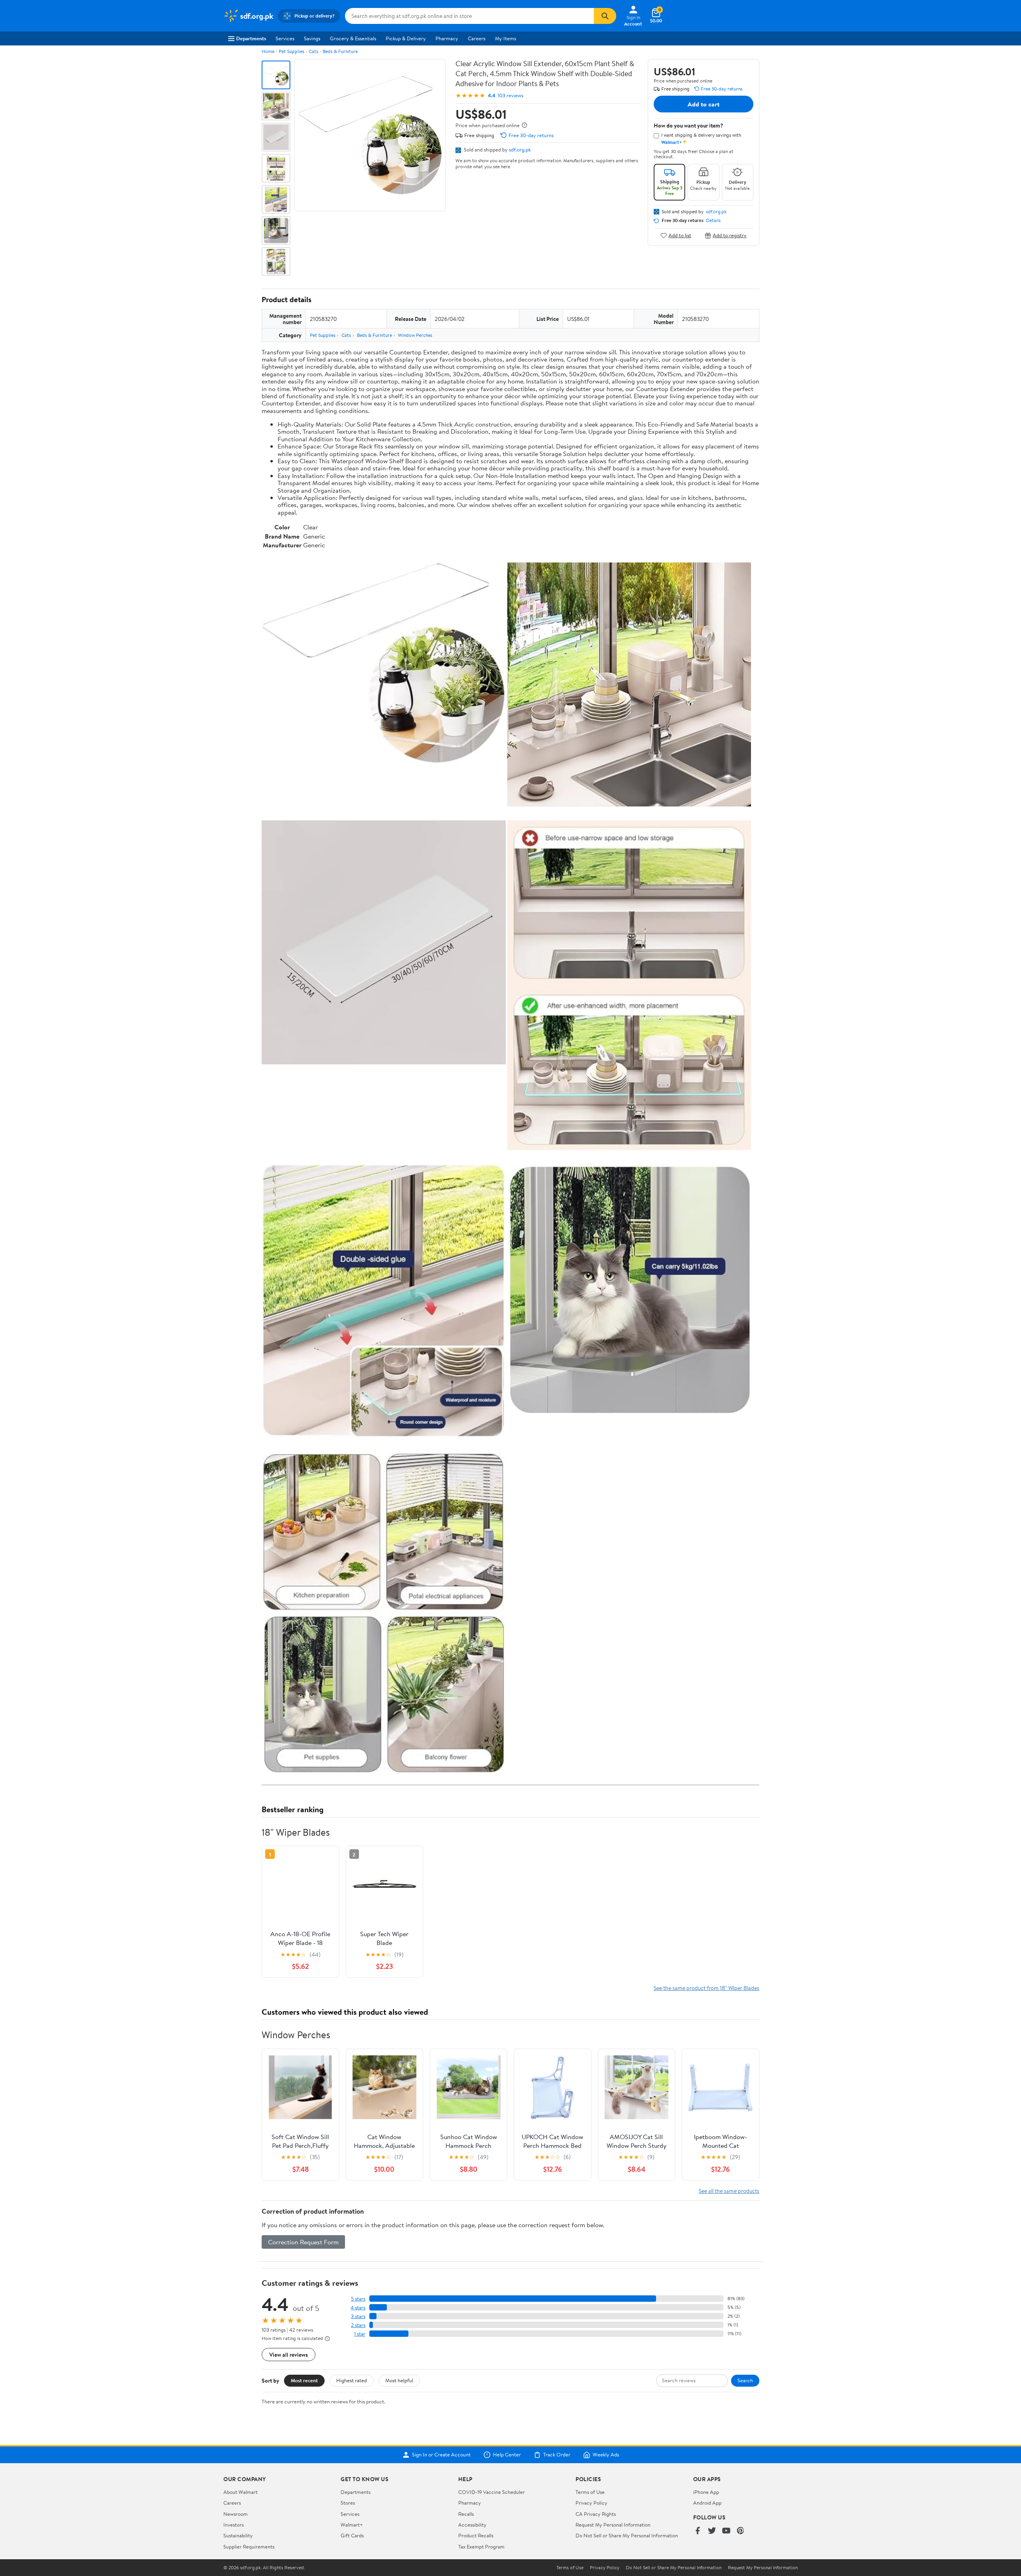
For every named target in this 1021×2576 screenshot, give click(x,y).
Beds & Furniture (340, 51)
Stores (348, 2503)
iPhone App (706, 2492)
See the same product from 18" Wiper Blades (707, 1988)
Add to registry (730, 235)
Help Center (507, 2455)
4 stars (358, 2308)
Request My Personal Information (613, 2525)
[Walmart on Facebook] (698, 2531)
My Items (506, 38)
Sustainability (238, 2535)
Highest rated (352, 2380)
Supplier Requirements (249, 2547)
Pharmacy (447, 38)
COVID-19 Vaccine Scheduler (492, 2492)
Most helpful (399, 2380)
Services (285, 38)
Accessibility (472, 2525)
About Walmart (240, 2492)
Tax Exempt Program (481, 2547)
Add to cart (704, 104)
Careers (477, 38)
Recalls (466, 2514)
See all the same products (729, 2191)
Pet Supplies (292, 51)
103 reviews (510, 95)
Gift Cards (352, 2535)
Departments (251, 38)
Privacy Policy (591, 2503)
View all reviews (289, 2355)
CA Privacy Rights (596, 2514)
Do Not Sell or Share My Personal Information (627, 2535)
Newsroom (236, 2514)
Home (268, 51)
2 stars (358, 2325)
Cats (313, 51)
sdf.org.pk (520, 149)
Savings (312, 38)
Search (745, 2380)
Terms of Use (590, 2492)
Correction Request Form (303, 2242)
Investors (234, 2525)
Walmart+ (352, 2525)
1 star (360, 2334)
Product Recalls (476, 2535)
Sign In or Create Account (441, 2455)
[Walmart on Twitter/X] (712, 2531)
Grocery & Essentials (353, 38)
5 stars (358, 2299)
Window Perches (415, 335)
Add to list (680, 235)
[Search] (605, 16)
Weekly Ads (606, 2455)
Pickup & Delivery (406, 38)
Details (713, 220)
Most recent (304, 2380)
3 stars (358, 2316)
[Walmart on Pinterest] (741, 2531)
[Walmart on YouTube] (726, 2531)
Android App (707, 2503)
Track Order (557, 2455)
